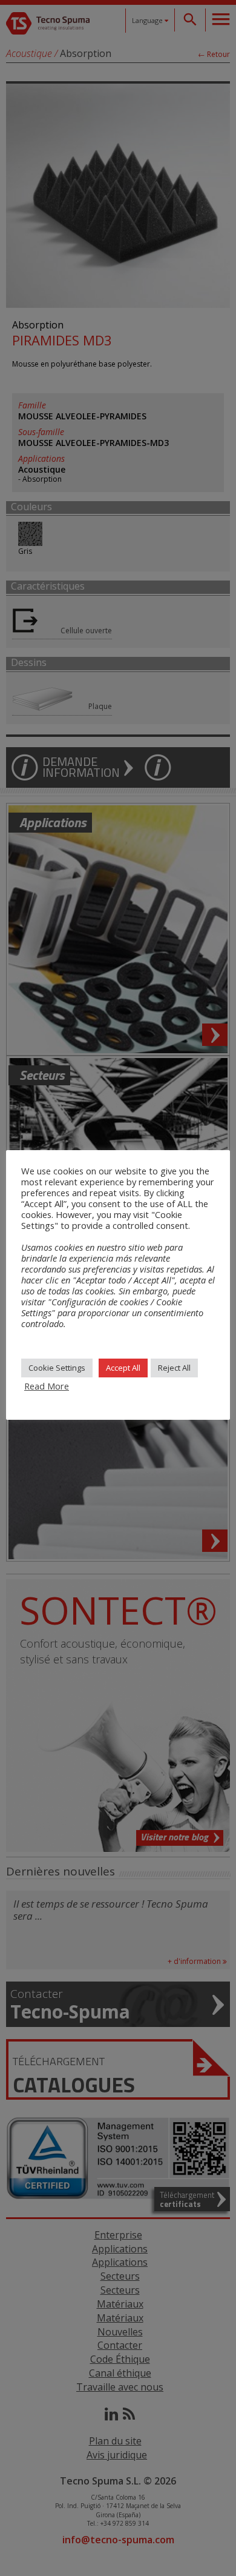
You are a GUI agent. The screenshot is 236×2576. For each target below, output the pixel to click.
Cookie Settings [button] (57, 1368)
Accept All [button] (123, 1368)
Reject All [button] (174, 1368)
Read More (47, 1386)
